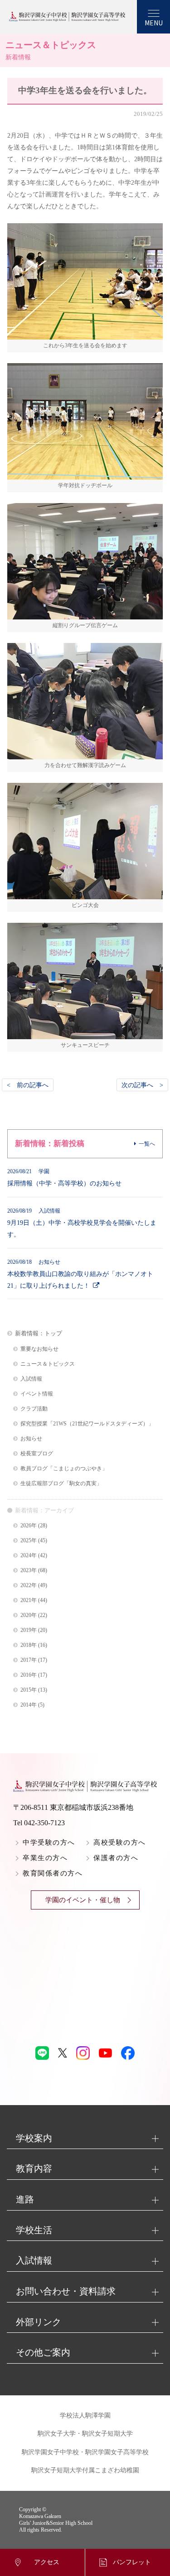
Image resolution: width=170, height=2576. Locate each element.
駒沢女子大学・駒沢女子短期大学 (85, 2434)
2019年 (29, 1630)
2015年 (29, 1690)
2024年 (29, 1556)
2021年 (29, 1600)
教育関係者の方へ (53, 1873)
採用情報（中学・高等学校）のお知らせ (64, 1178)
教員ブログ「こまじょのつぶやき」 (64, 1469)
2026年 (29, 1526)
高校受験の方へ (120, 1842)
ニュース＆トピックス (48, 1364)
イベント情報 (37, 1394)
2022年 (29, 1585)
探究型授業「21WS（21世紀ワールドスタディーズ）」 (87, 1424)
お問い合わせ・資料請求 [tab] (66, 2291)
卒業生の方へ (45, 1858)
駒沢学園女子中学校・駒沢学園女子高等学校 (85, 2452)
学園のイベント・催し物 (83, 1900)
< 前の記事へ (28, 1085)
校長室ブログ (37, 1454)
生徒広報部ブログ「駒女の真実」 (61, 1484)
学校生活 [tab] (34, 2230)
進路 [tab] (25, 2199)
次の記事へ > (142, 1085)
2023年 (29, 1571)
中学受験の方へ (49, 1842)
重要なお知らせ (39, 1349)
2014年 (29, 1705)
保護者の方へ (116, 1858)
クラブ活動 (34, 1409)
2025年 (29, 1541)
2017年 (29, 1660)
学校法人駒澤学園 (85, 2415)
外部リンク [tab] (39, 2322)
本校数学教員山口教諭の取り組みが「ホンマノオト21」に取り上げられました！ (80, 1274)
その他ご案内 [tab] (43, 2352)
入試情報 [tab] (34, 2260)
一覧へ (147, 1144)
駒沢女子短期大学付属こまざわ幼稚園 (85, 2470)
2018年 (29, 1645)
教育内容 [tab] (34, 2168)
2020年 (29, 1615)
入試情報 (31, 1379)
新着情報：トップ (39, 1333)
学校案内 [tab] (34, 2138)
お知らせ (31, 1439)
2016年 (29, 1675)
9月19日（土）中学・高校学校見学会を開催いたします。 (82, 1223)
